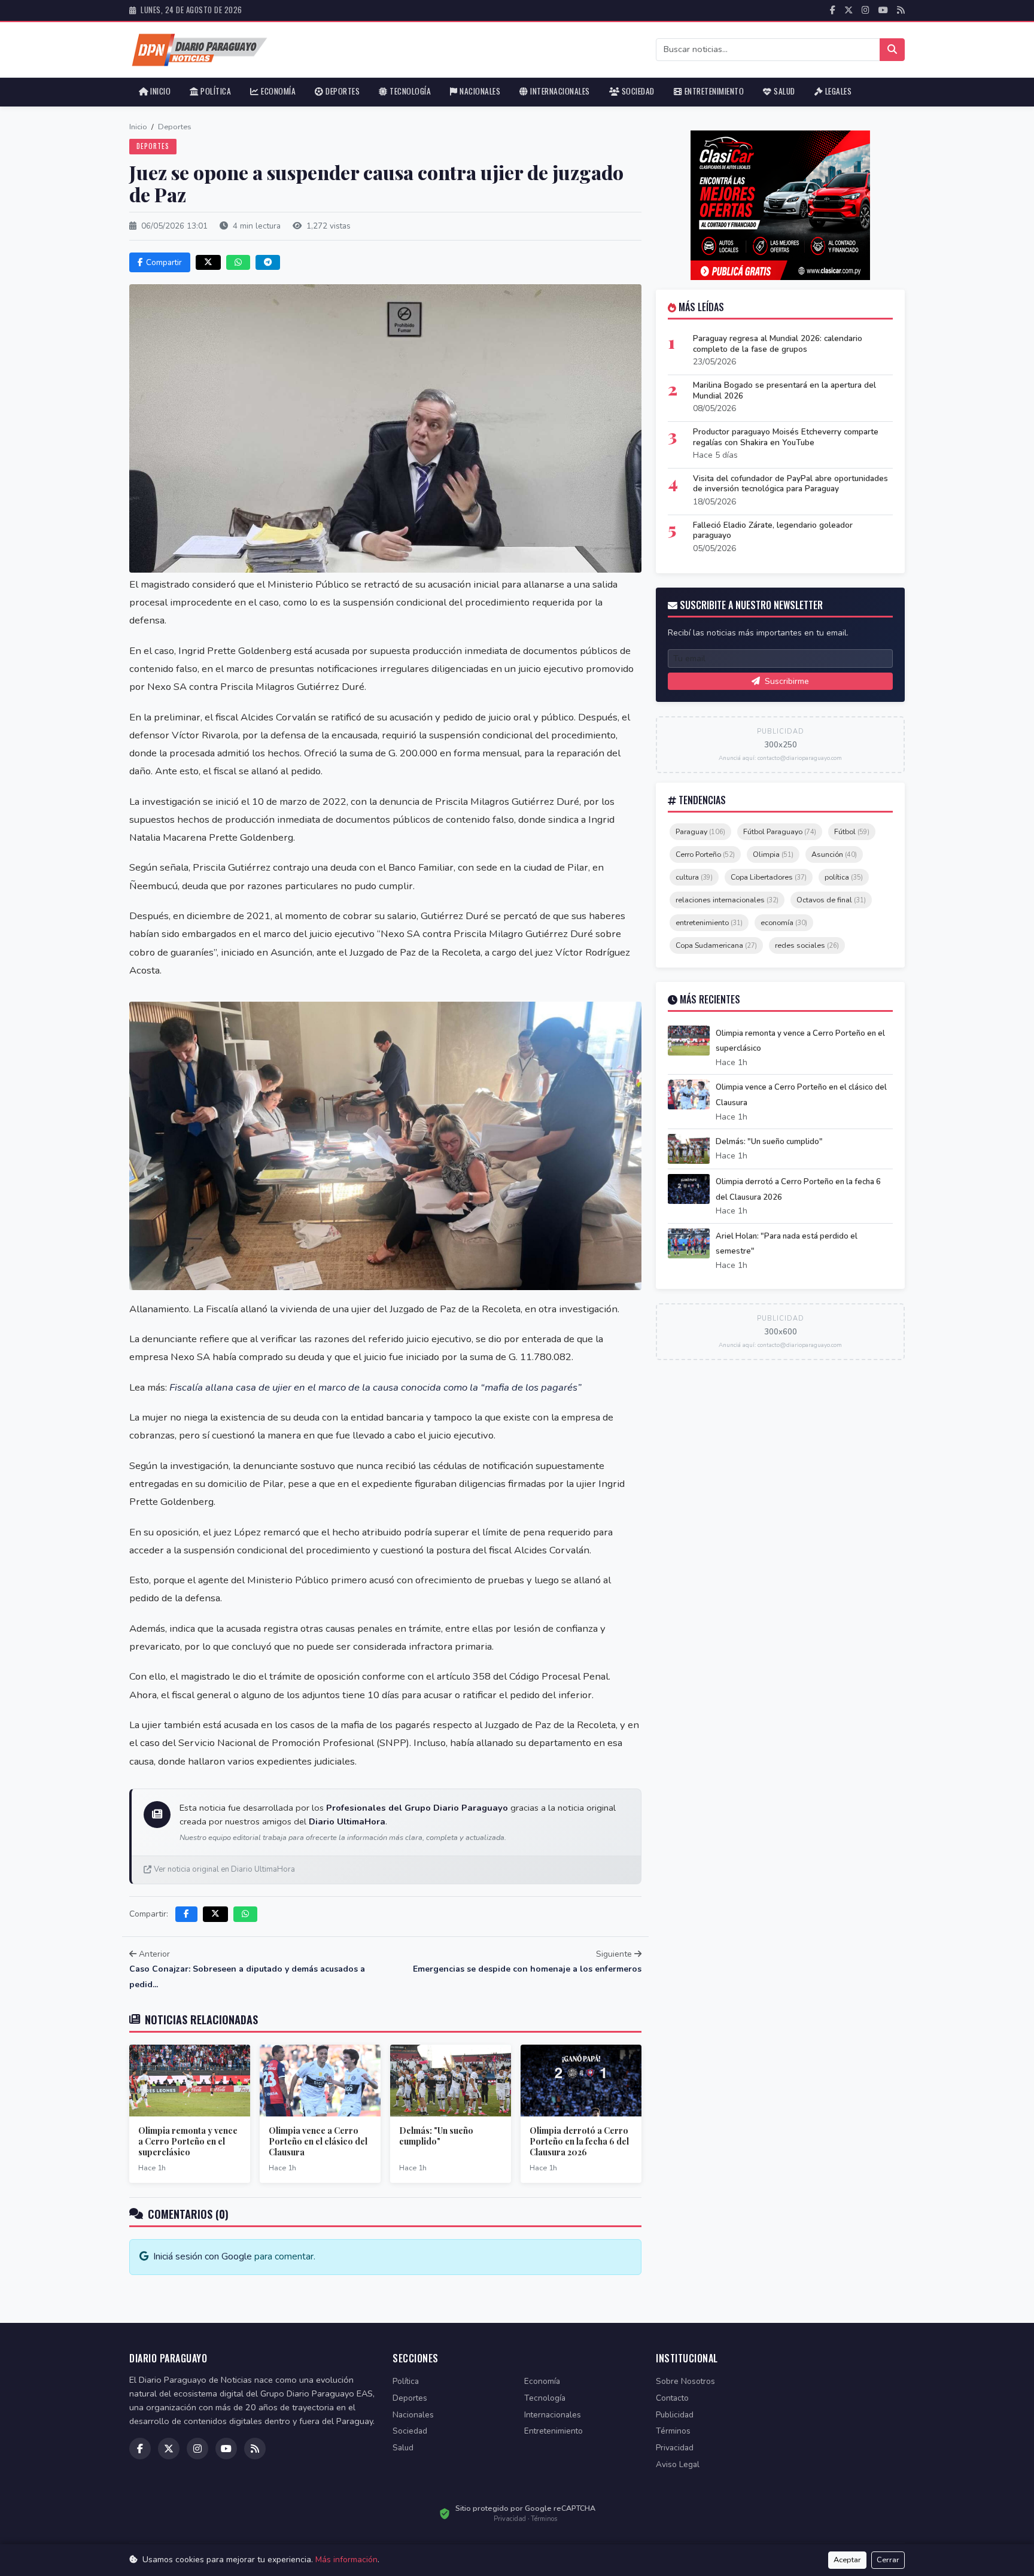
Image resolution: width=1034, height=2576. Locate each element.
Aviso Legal (678, 2464)
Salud (784, 91)
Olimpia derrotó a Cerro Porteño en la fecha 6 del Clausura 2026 (579, 2141)
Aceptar (847, 2560)
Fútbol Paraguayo (780, 831)
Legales (837, 91)
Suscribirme (786, 681)
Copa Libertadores (769, 877)
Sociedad (637, 91)
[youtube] (883, 10)
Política (215, 91)
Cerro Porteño (705, 854)
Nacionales (479, 91)
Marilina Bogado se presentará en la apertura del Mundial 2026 (784, 390)
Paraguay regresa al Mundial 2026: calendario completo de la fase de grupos (778, 344)
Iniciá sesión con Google (203, 2256)
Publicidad (675, 2415)
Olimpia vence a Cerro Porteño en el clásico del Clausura (318, 2141)
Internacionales (559, 91)
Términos (673, 2431)
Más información (346, 2560)
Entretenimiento (713, 91)
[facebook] (833, 10)
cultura (694, 877)
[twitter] (849, 10)
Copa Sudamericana (716, 945)
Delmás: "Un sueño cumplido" (436, 2136)
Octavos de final (831, 900)
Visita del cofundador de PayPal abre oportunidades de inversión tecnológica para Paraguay (790, 484)
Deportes (342, 91)
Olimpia (773, 854)
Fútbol (852, 831)
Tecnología (410, 91)
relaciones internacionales (727, 900)
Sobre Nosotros (685, 2381)
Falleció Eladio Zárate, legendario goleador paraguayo (773, 530)
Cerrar (888, 2560)
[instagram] (866, 10)
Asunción (834, 854)
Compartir (164, 262)
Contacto (672, 2398)
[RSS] (901, 10)
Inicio (160, 91)
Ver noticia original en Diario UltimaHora (224, 1869)
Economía (278, 91)
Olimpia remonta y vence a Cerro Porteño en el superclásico (188, 2141)
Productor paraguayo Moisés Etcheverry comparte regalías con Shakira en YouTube (786, 437)
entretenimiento (709, 922)
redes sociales (807, 945)
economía (784, 922)
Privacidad (675, 2448)
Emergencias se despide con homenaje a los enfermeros (527, 1969)
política (844, 877)
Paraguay (700, 831)
